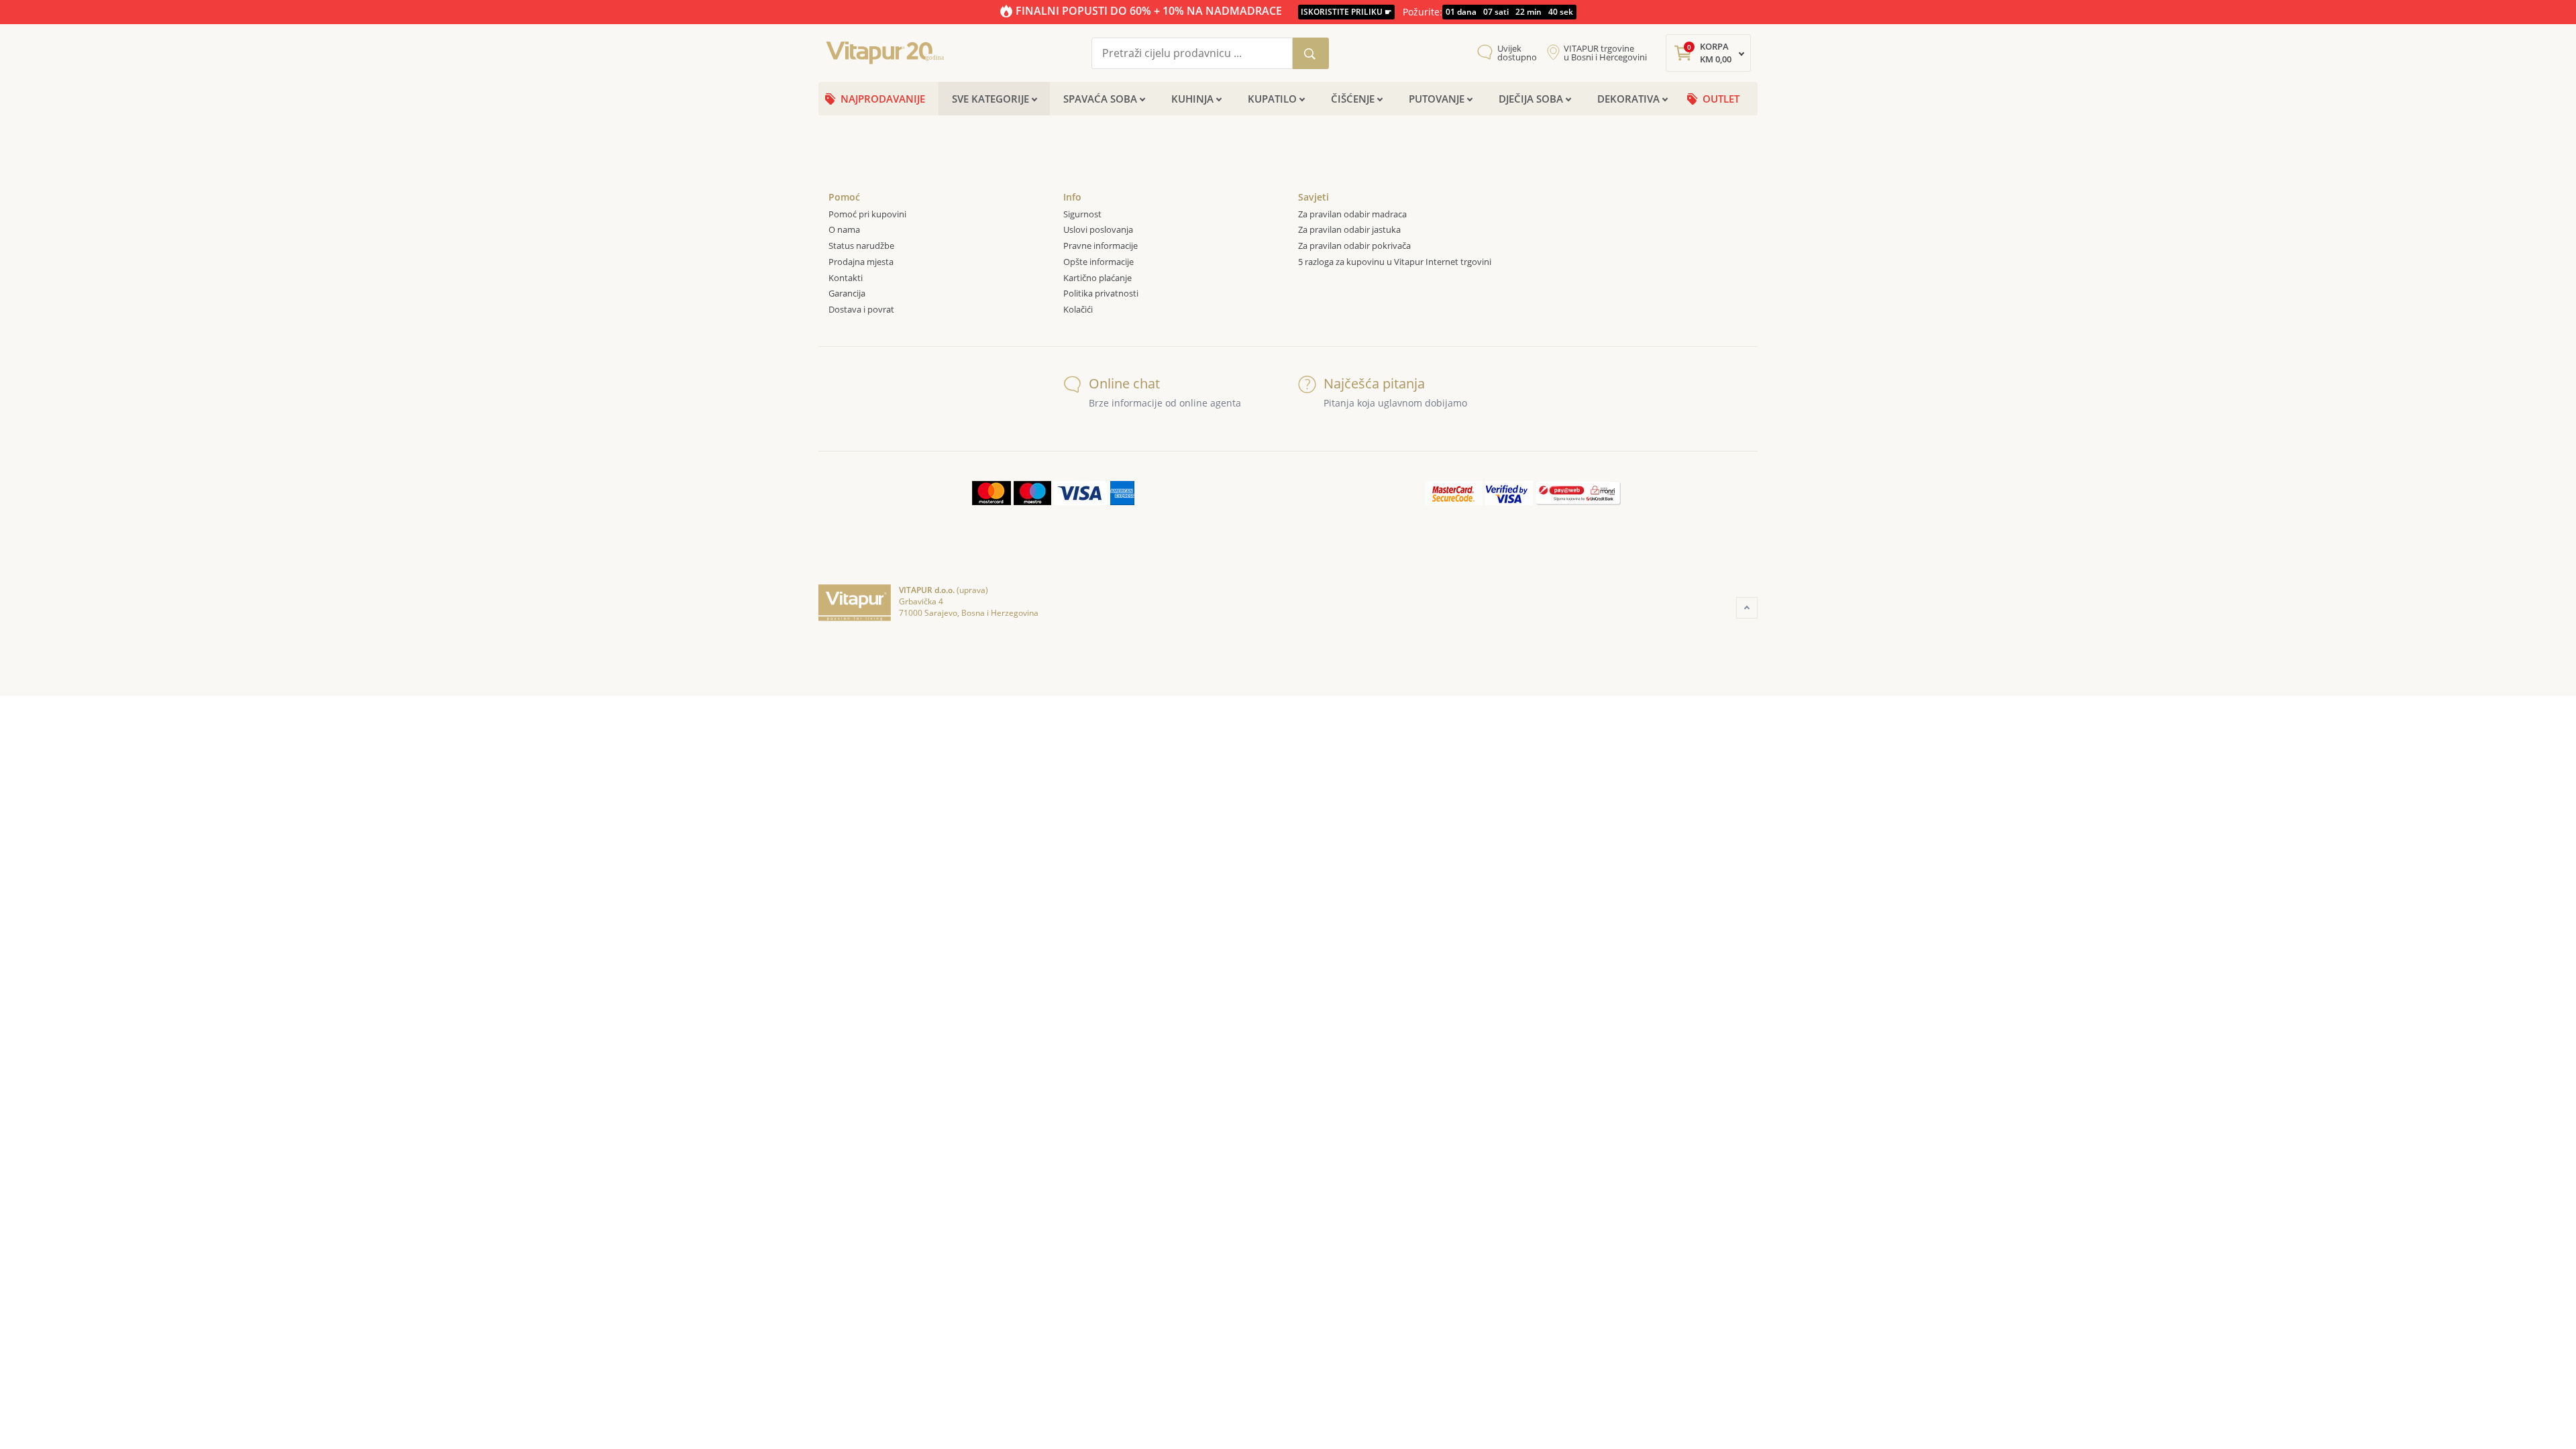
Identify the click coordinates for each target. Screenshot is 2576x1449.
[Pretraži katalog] (1311, 53)
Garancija (847, 293)
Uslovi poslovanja (1098, 229)
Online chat (1124, 383)
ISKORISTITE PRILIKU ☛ (1346, 12)
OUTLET (1721, 99)
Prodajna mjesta (861, 262)
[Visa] (1081, 493)
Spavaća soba (1100, 99)
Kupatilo (1272, 99)
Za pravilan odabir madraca (1352, 214)
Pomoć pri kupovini (867, 214)
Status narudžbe (861, 246)
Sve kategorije (990, 99)
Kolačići (1079, 309)
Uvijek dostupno (1517, 53)
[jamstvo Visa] (1509, 493)
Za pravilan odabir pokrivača (1354, 246)
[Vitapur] (889, 52)
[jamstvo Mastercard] (1454, 493)
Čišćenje (1353, 99)
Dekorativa (1628, 99)
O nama (844, 229)
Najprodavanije (883, 99)
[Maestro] (1032, 493)
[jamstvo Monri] (1578, 493)
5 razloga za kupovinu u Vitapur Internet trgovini (1395, 262)
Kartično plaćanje (1097, 278)
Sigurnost (1082, 214)
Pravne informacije (1101, 246)
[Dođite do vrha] (1747, 608)
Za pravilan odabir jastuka (1349, 229)
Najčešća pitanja (1374, 383)
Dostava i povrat (861, 309)
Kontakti (846, 278)
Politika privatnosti (1101, 293)
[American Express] (1122, 493)
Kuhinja (1192, 99)
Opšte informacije (1098, 262)
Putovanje (1437, 99)
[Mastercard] (991, 493)
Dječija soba (1531, 99)
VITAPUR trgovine (1605, 53)
